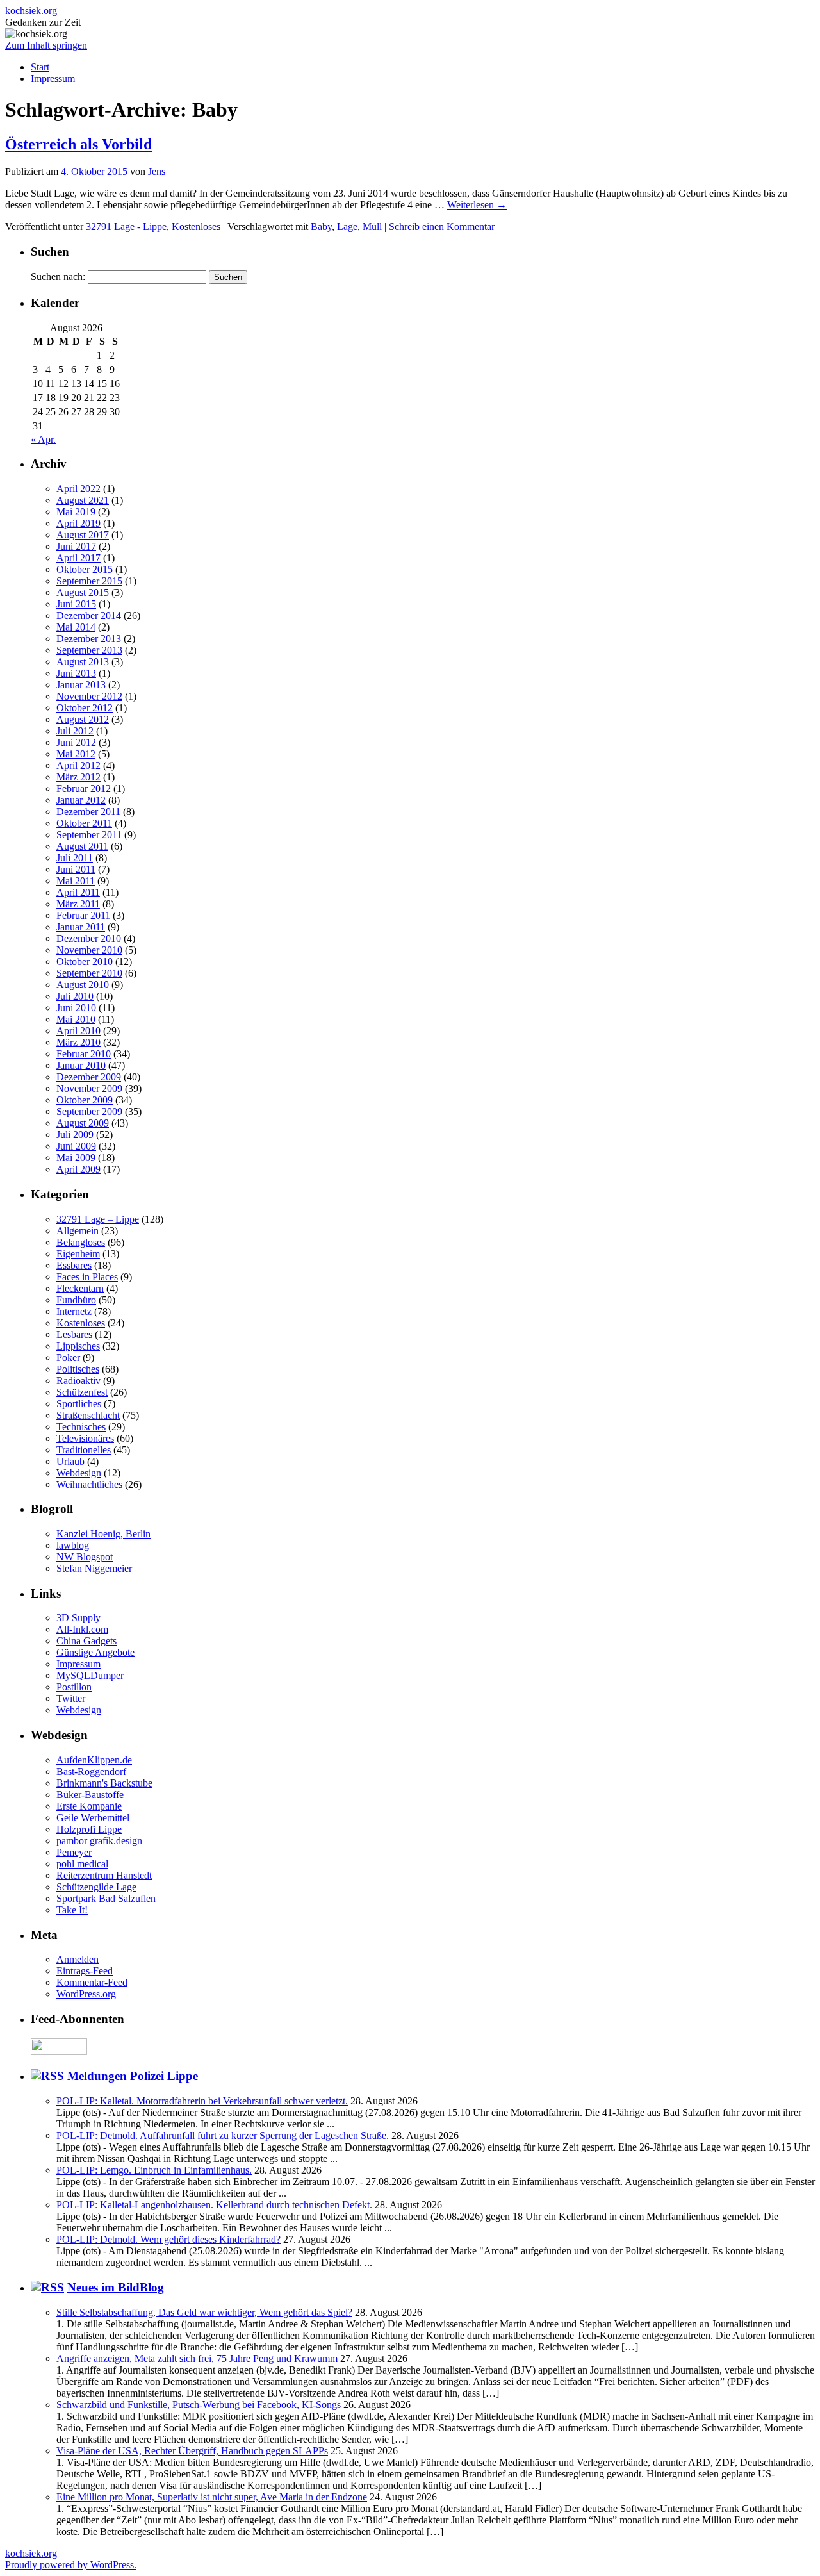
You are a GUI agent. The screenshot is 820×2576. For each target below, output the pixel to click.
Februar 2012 (84, 788)
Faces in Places (87, 1277)
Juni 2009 (76, 1146)
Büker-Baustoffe (90, 1795)
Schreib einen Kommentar (442, 227)
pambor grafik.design (99, 1841)
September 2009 (89, 1111)
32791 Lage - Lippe (126, 227)
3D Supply (78, 1618)
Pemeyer (74, 1852)
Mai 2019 (76, 512)
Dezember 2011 (88, 812)
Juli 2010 (75, 996)
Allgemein (78, 1231)
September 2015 (89, 581)
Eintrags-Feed (85, 1971)
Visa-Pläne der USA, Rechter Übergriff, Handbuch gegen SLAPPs (192, 2451)
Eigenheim (78, 1254)
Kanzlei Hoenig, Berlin (103, 1534)
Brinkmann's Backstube (104, 1783)
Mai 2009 (76, 1158)
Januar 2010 (81, 1065)
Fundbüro (76, 1300)
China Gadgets (86, 1641)
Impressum (53, 78)
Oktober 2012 (85, 708)
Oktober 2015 (85, 569)
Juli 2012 (75, 731)
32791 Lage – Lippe (98, 1219)
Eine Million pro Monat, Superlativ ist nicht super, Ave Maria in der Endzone (212, 2497)
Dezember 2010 (89, 938)
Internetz (74, 1311)
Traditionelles (84, 1450)
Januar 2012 (81, 800)
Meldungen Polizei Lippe (133, 2076)
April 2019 (78, 523)
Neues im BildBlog (116, 2287)
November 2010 (89, 950)
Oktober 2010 (85, 962)
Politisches (78, 1369)
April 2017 (78, 558)
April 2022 (78, 489)
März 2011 (78, 904)
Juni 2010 (76, 1008)
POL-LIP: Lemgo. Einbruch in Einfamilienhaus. (154, 2170)
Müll (372, 227)
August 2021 (83, 500)
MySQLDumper (90, 1675)
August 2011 (82, 846)
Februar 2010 (84, 1054)
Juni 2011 (76, 869)
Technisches (81, 1427)
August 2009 (83, 1123)
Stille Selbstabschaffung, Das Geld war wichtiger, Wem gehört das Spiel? (204, 2312)
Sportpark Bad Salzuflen (106, 1898)
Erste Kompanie (89, 1806)
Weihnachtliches (89, 1484)
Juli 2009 (75, 1135)
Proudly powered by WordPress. (71, 2565)
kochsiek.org (31, 11)
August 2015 (83, 592)
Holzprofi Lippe (89, 1829)
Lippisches (78, 1346)
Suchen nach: (58, 277)
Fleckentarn (80, 1288)
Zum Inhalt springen (46, 45)
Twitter (71, 1698)
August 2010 (83, 985)
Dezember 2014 (89, 615)
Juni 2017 (76, 546)
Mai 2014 (76, 627)
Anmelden (78, 1959)
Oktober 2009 (85, 1100)
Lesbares (74, 1334)
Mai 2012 (76, 754)
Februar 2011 (83, 915)
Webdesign (79, 1473)
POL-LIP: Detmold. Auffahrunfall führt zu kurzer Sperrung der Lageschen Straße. (223, 2135)
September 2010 (89, 973)
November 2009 (89, 1088)
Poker (68, 1358)
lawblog (73, 1545)
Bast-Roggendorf (91, 1771)
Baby (321, 227)
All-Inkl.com (82, 1629)
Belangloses (81, 1242)
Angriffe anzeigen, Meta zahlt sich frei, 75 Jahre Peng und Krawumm (197, 2358)
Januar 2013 (81, 685)
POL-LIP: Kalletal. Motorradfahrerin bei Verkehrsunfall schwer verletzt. (202, 2101)
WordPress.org (86, 1994)
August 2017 (83, 535)
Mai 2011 (76, 881)
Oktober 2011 (84, 823)
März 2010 (78, 1042)
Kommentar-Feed (92, 1982)
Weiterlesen (477, 205)
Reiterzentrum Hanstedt (104, 1875)
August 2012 (83, 719)
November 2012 (89, 696)
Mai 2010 (76, 1019)
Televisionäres (85, 1438)
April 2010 (78, 1031)
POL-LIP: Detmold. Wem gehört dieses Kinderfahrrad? (168, 2239)
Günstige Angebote (95, 1652)
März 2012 (78, 777)
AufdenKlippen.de (94, 1760)
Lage (347, 227)
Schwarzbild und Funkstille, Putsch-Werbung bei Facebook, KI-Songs (199, 2405)
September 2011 (89, 835)
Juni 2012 (76, 742)
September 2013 (89, 650)
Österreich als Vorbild (78, 144)
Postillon (74, 1687)
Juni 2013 (76, 673)
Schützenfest (82, 1392)
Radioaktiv (78, 1381)
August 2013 (83, 662)
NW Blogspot (85, 1557)
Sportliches (79, 1404)
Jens (157, 171)
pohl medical (82, 1864)
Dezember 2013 (89, 639)
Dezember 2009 (89, 1077)
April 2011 (78, 892)
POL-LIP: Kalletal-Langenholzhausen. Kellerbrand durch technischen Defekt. (214, 2205)
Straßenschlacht (88, 1415)
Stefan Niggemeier (94, 1568)
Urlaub (70, 1461)
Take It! (72, 1910)
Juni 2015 (76, 604)
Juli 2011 (75, 858)
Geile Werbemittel (93, 1818)
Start (40, 67)
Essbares (74, 1265)
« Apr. (43, 439)
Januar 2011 (81, 927)
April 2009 (78, 1169)
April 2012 (78, 765)
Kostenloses (196, 227)
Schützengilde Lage (96, 1887)
